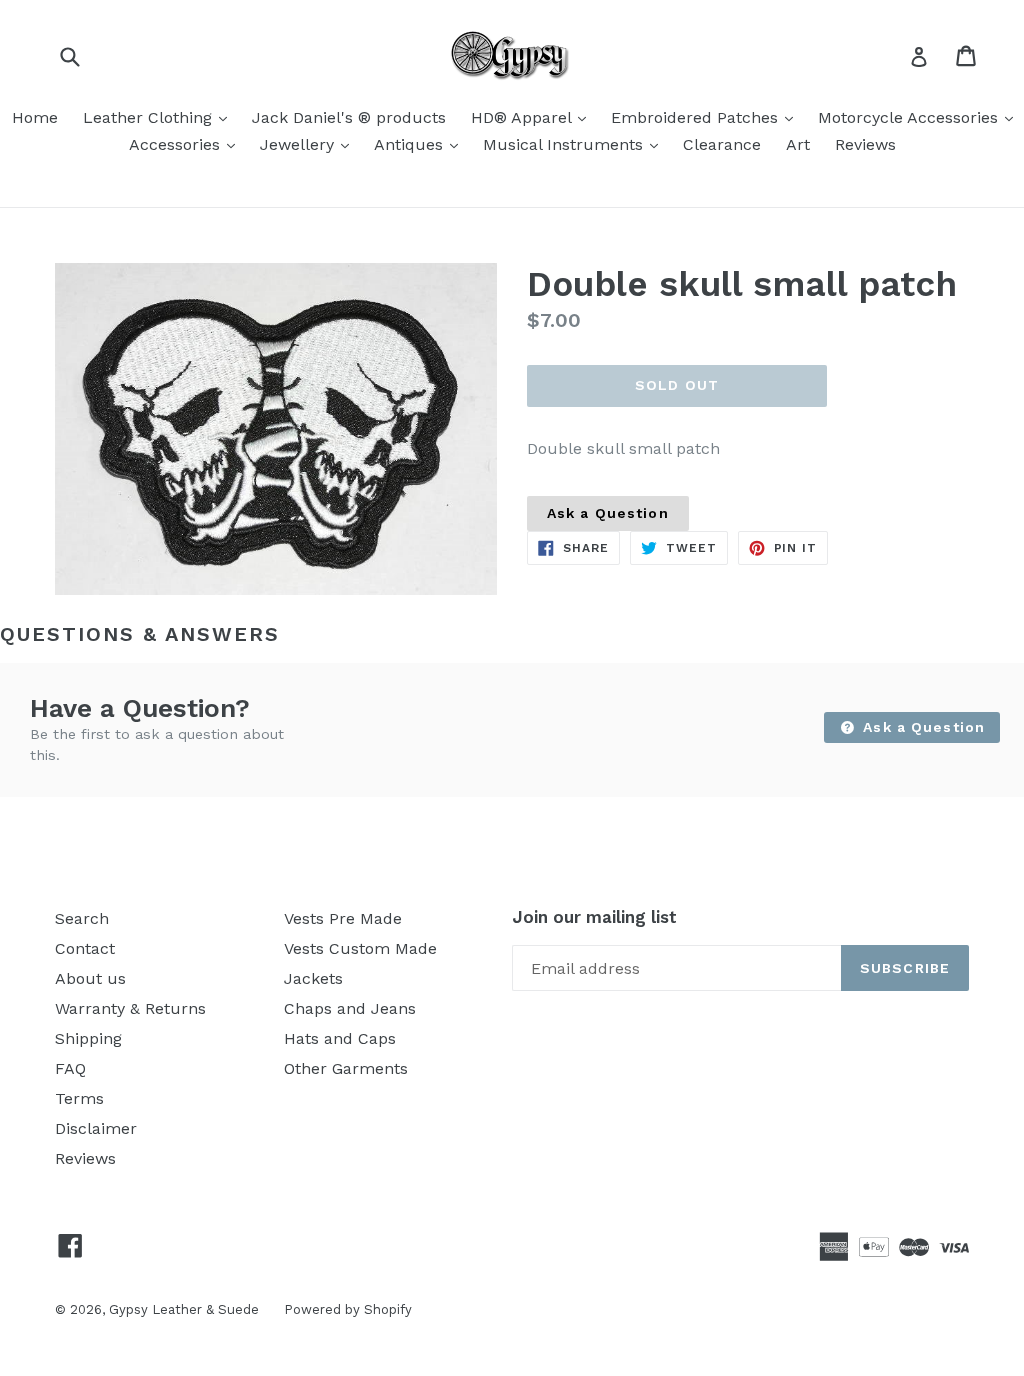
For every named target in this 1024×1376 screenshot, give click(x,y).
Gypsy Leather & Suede (184, 1309)
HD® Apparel (533, 117)
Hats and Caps (340, 1038)
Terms (79, 1098)
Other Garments (346, 1068)
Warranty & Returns (130, 1008)
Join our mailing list (594, 917)
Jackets (313, 978)
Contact (85, 948)
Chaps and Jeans (350, 1008)
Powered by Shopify (348, 1309)
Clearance (722, 144)
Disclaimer (96, 1128)
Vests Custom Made (360, 948)
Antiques (421, 144)
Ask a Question (608, 513)
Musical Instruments (575, 144)
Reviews (865, 144)
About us (90, 978)
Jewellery (309, 144)
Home (35, 117)
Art (798, 144)
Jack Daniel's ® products (349, 117)
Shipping (88, 1038)
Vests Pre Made (343, 918)
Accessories (187, 144)
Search (82, 918)
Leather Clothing (160, 117)
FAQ (70, 1068)
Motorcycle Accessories (920, 117)
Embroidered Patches (707, 117)
